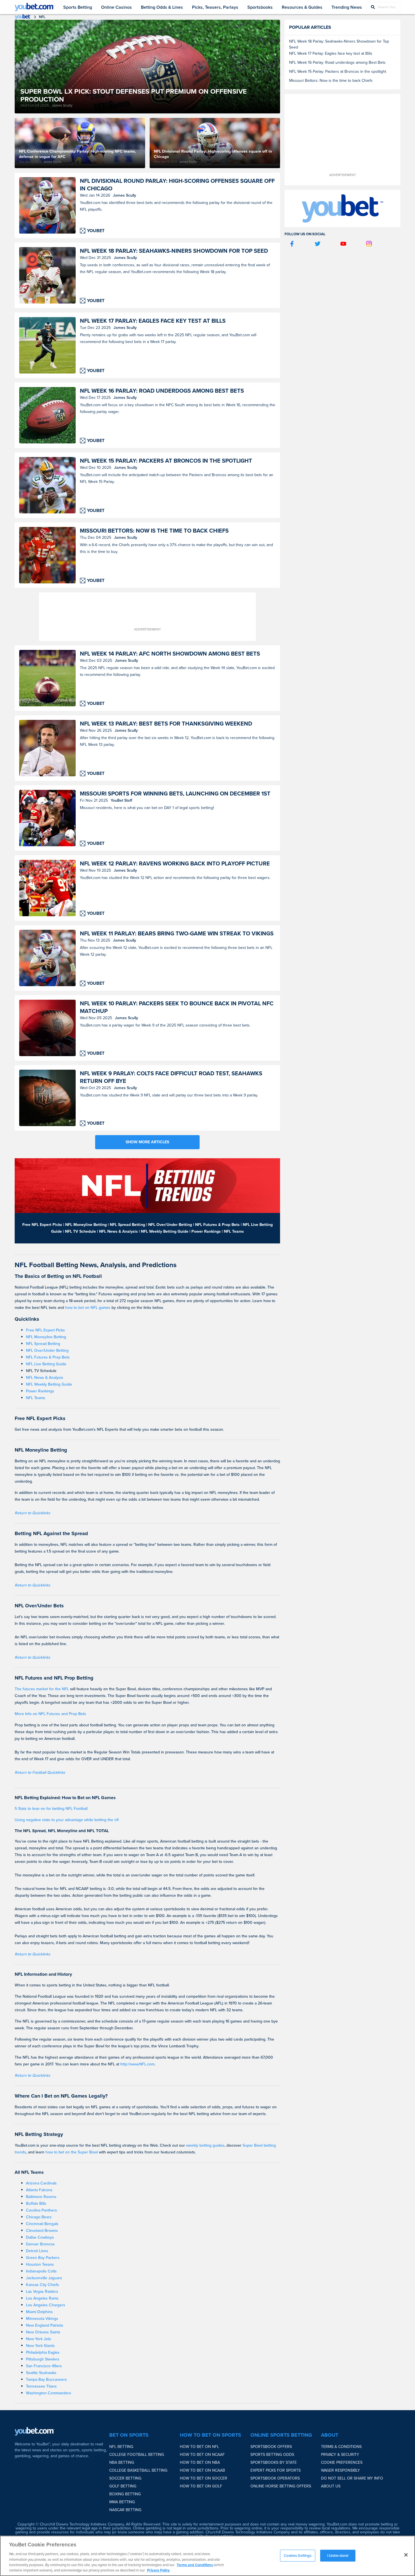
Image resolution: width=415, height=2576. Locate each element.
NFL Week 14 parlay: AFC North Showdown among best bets (170, 654)
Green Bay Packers (43, 2258)
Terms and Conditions (195, 2565)
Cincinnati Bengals (42, 2224)
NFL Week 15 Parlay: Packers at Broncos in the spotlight (166, 461)
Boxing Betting (125, 2494)
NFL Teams (36, 1398)
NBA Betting (122, 2462)
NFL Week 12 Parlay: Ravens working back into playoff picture (175, 864)
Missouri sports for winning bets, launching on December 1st (175, 794)
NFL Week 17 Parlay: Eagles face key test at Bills (153, 321)
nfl (42, 17)
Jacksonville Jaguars (44, 2278)
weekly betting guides (205, 2145)
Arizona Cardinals (41, 2183)
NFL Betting (121, 2447)
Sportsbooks (260, 7)
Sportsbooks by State (274, 2462)
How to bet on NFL (199, 2447)
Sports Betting (78, 7)
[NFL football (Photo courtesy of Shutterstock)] (47, 1028)
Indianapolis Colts (41, 2271)
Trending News (347, 7)
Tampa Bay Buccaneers (46, 2380)
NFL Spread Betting (43, 1344)
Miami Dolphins (39, 2312)
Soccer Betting (125, 2478)
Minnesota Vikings (42, 2319)
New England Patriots (45, 2325)
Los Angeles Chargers (46, 2305)
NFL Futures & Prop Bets (48, 1357)
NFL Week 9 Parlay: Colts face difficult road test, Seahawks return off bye (171, 1077)
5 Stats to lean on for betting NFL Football (51, 1809)
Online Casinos (116, 7)
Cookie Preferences (342, 2462)
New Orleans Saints (43, 2332)
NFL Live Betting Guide (46, 1364)
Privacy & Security (340, 2455)
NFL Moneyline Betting (46, 1337)
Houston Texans (40, 2264)
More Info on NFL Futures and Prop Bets (50, 1714)
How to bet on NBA (200, 2462)
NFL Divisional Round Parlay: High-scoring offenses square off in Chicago (177, 185)
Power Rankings (40, 1391)
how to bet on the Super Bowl (72, 2152)
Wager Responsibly (340, 2470)
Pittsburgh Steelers (43, 2359)
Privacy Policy (158, 2570)
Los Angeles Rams (42, 2298)
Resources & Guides (302, 7)
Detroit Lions (37, 2251)
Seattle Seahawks (41, 2373)
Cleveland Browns (42, 2231)
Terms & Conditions (341, 2447)
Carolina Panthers (41, 2210)
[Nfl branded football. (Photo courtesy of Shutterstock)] (47, 1098)
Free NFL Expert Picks (45, 1330)
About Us (331, 2486)
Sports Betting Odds (272, 2455)
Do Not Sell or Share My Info (352, 2478)
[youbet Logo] (34, 7)
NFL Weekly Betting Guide (49, 1384)
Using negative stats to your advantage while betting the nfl (67, 1820)
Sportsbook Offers (271, 2447)
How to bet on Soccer (204, 2478)
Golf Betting (123, 2486)
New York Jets (39, 2339)
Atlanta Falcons (39, 2190)
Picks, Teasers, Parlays (215, 7)
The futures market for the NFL (42, 1689)
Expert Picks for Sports (276, 2470)
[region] (207, 2556)
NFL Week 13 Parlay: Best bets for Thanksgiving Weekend (166, 724)
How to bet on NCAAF (202, 2455)
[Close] (406, 2555)
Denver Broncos (40, 2244)
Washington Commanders (49, 2393)
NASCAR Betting (125, 2510)
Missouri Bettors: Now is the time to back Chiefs (154, 531)
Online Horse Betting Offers (281, 2486)
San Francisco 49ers (44, 2366)
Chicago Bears (39, 2217)
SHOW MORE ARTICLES (147, 1142)
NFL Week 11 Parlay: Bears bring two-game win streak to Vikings (177, 934)
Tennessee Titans (41, 2386)
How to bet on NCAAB (202, 2470)
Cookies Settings (298, 2556)
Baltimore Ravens (41, 2197)
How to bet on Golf (201, 2486)
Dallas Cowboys (40, 2237)
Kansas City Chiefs (42, 2285)
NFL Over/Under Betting (47, 1350)
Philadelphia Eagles (43, 2352)
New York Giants (40, 2346)
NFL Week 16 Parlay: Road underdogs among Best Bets (162, 391)
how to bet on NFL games (88, 1308)
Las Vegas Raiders (42, 2292)
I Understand (338, 2556)
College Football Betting (137, 2455)
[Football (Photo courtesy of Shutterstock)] (47, 678)
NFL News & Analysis (45, 1378)
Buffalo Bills (36, 2204)
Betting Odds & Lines (162, 7)
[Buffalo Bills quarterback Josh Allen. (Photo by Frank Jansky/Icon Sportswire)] (47, 205)
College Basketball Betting (138, 2470)
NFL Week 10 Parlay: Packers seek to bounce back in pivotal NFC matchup (177, 1007)
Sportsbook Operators (275, 2478)
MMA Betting (122, 2502)
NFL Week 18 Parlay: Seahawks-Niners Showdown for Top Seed (174, 251)
